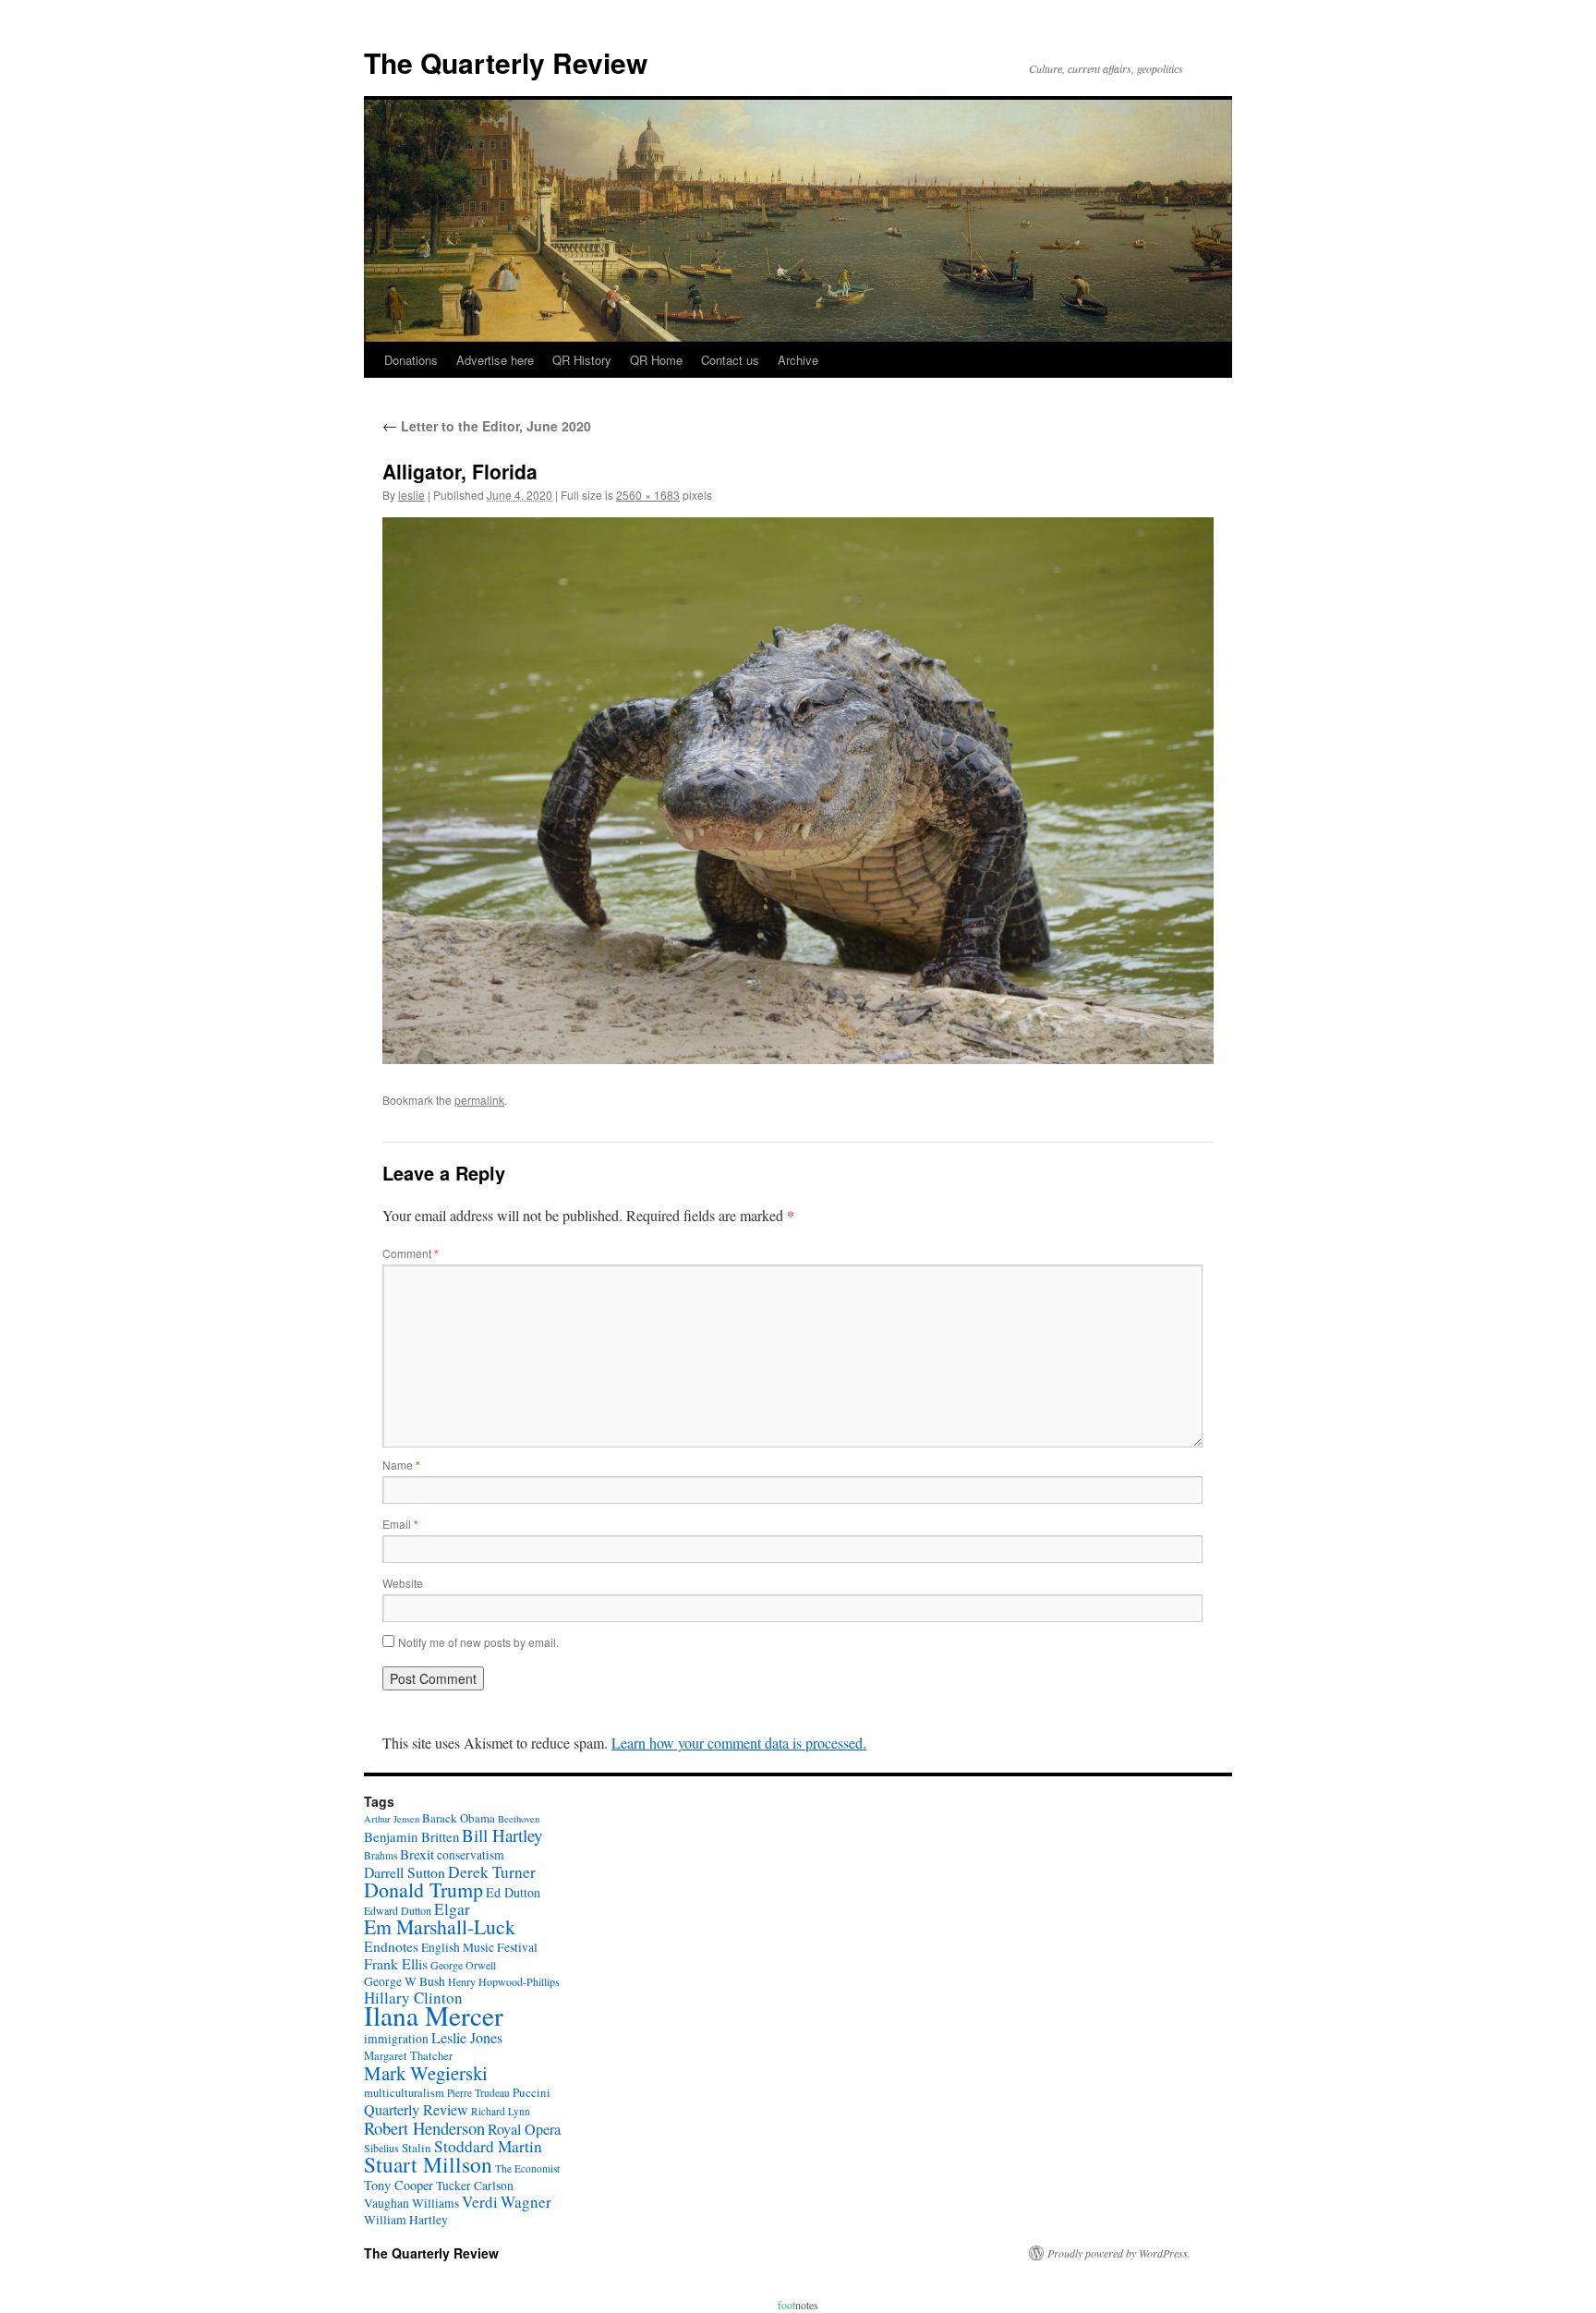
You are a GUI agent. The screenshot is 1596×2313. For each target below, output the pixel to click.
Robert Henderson (424, 2128)
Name (401, 1465)
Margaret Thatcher (408, 2056)
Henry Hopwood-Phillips (504, 1981)
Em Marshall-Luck (440, 1926)
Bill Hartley (502, 1835)
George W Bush (405, 1981)
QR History (582, 360)
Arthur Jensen (392, 1819)
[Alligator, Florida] (798, 791)
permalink (479, 1100)
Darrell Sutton (405, 1872)
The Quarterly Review (506, 62)
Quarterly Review (416, 2110)
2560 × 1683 (648, 495)
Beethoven (519, 1819)
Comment (411, 1253)
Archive (798, 360)
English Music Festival (479, 1947)
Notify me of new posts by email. (478, 1642)
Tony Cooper (399, 2185)
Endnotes (391, 1946)
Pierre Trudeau (478, 2093)
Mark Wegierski (426, 2073)
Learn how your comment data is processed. (739, 1743)
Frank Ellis (396, 1963)
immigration (396, 2039)
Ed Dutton (513, 1892)
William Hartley (406, 2220)
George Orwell (463, 1965)
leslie (411, 495)
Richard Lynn (501, 2111)
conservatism (471, 1855)
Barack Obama (459, 1818)
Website (403, 1583)
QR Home (656, 360)
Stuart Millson (428, 2164)
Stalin (417, 2148)
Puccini (532, 2092)
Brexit (417, 1854)
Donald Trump (423, 1889)
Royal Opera (524, 2129)
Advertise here (495, 360)
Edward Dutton (398, 1910)
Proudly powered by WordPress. (1119, 2253)
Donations (411, 360)
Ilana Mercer (434, 2015)
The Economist (527, 2168)
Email (400, 1524)
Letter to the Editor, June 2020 (487, 426)
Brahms (381, 1855)
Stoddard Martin (488, 2146)
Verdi (480, 2202)
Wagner (526, 2202)
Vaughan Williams (411, 2203)
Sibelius (381, 2148)
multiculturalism (404, 2093)
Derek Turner (492, 1872)
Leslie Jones (467, 2038)
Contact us (730, 360)
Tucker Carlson (475, 2186)
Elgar (452, 1909)
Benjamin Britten (411, 1836)
